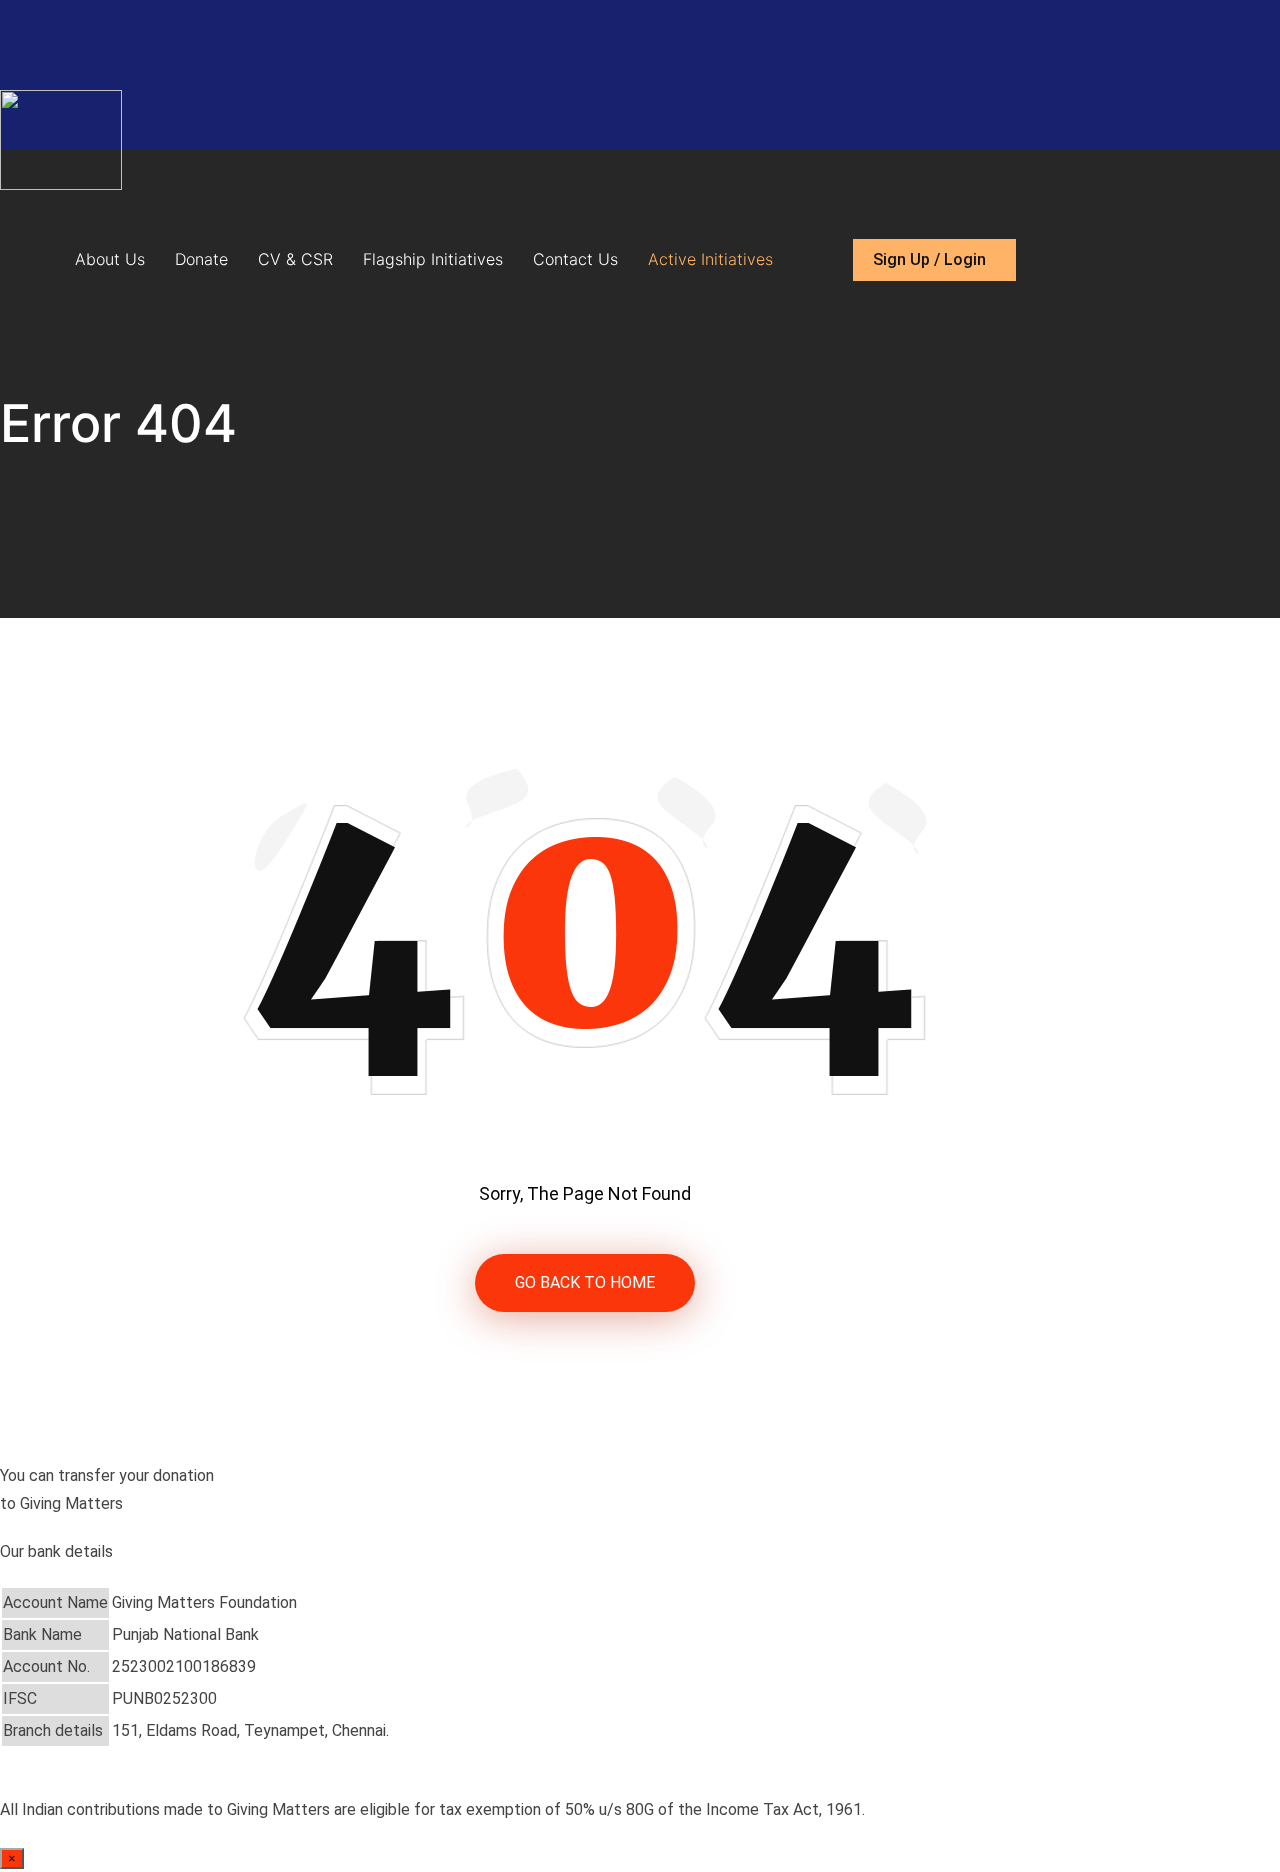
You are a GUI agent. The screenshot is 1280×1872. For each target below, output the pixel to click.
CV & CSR (295, 259)
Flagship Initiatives (433, 259)
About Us (110, 259)
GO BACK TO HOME (585, 1282)
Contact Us (575, 259)
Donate (201, 259)
